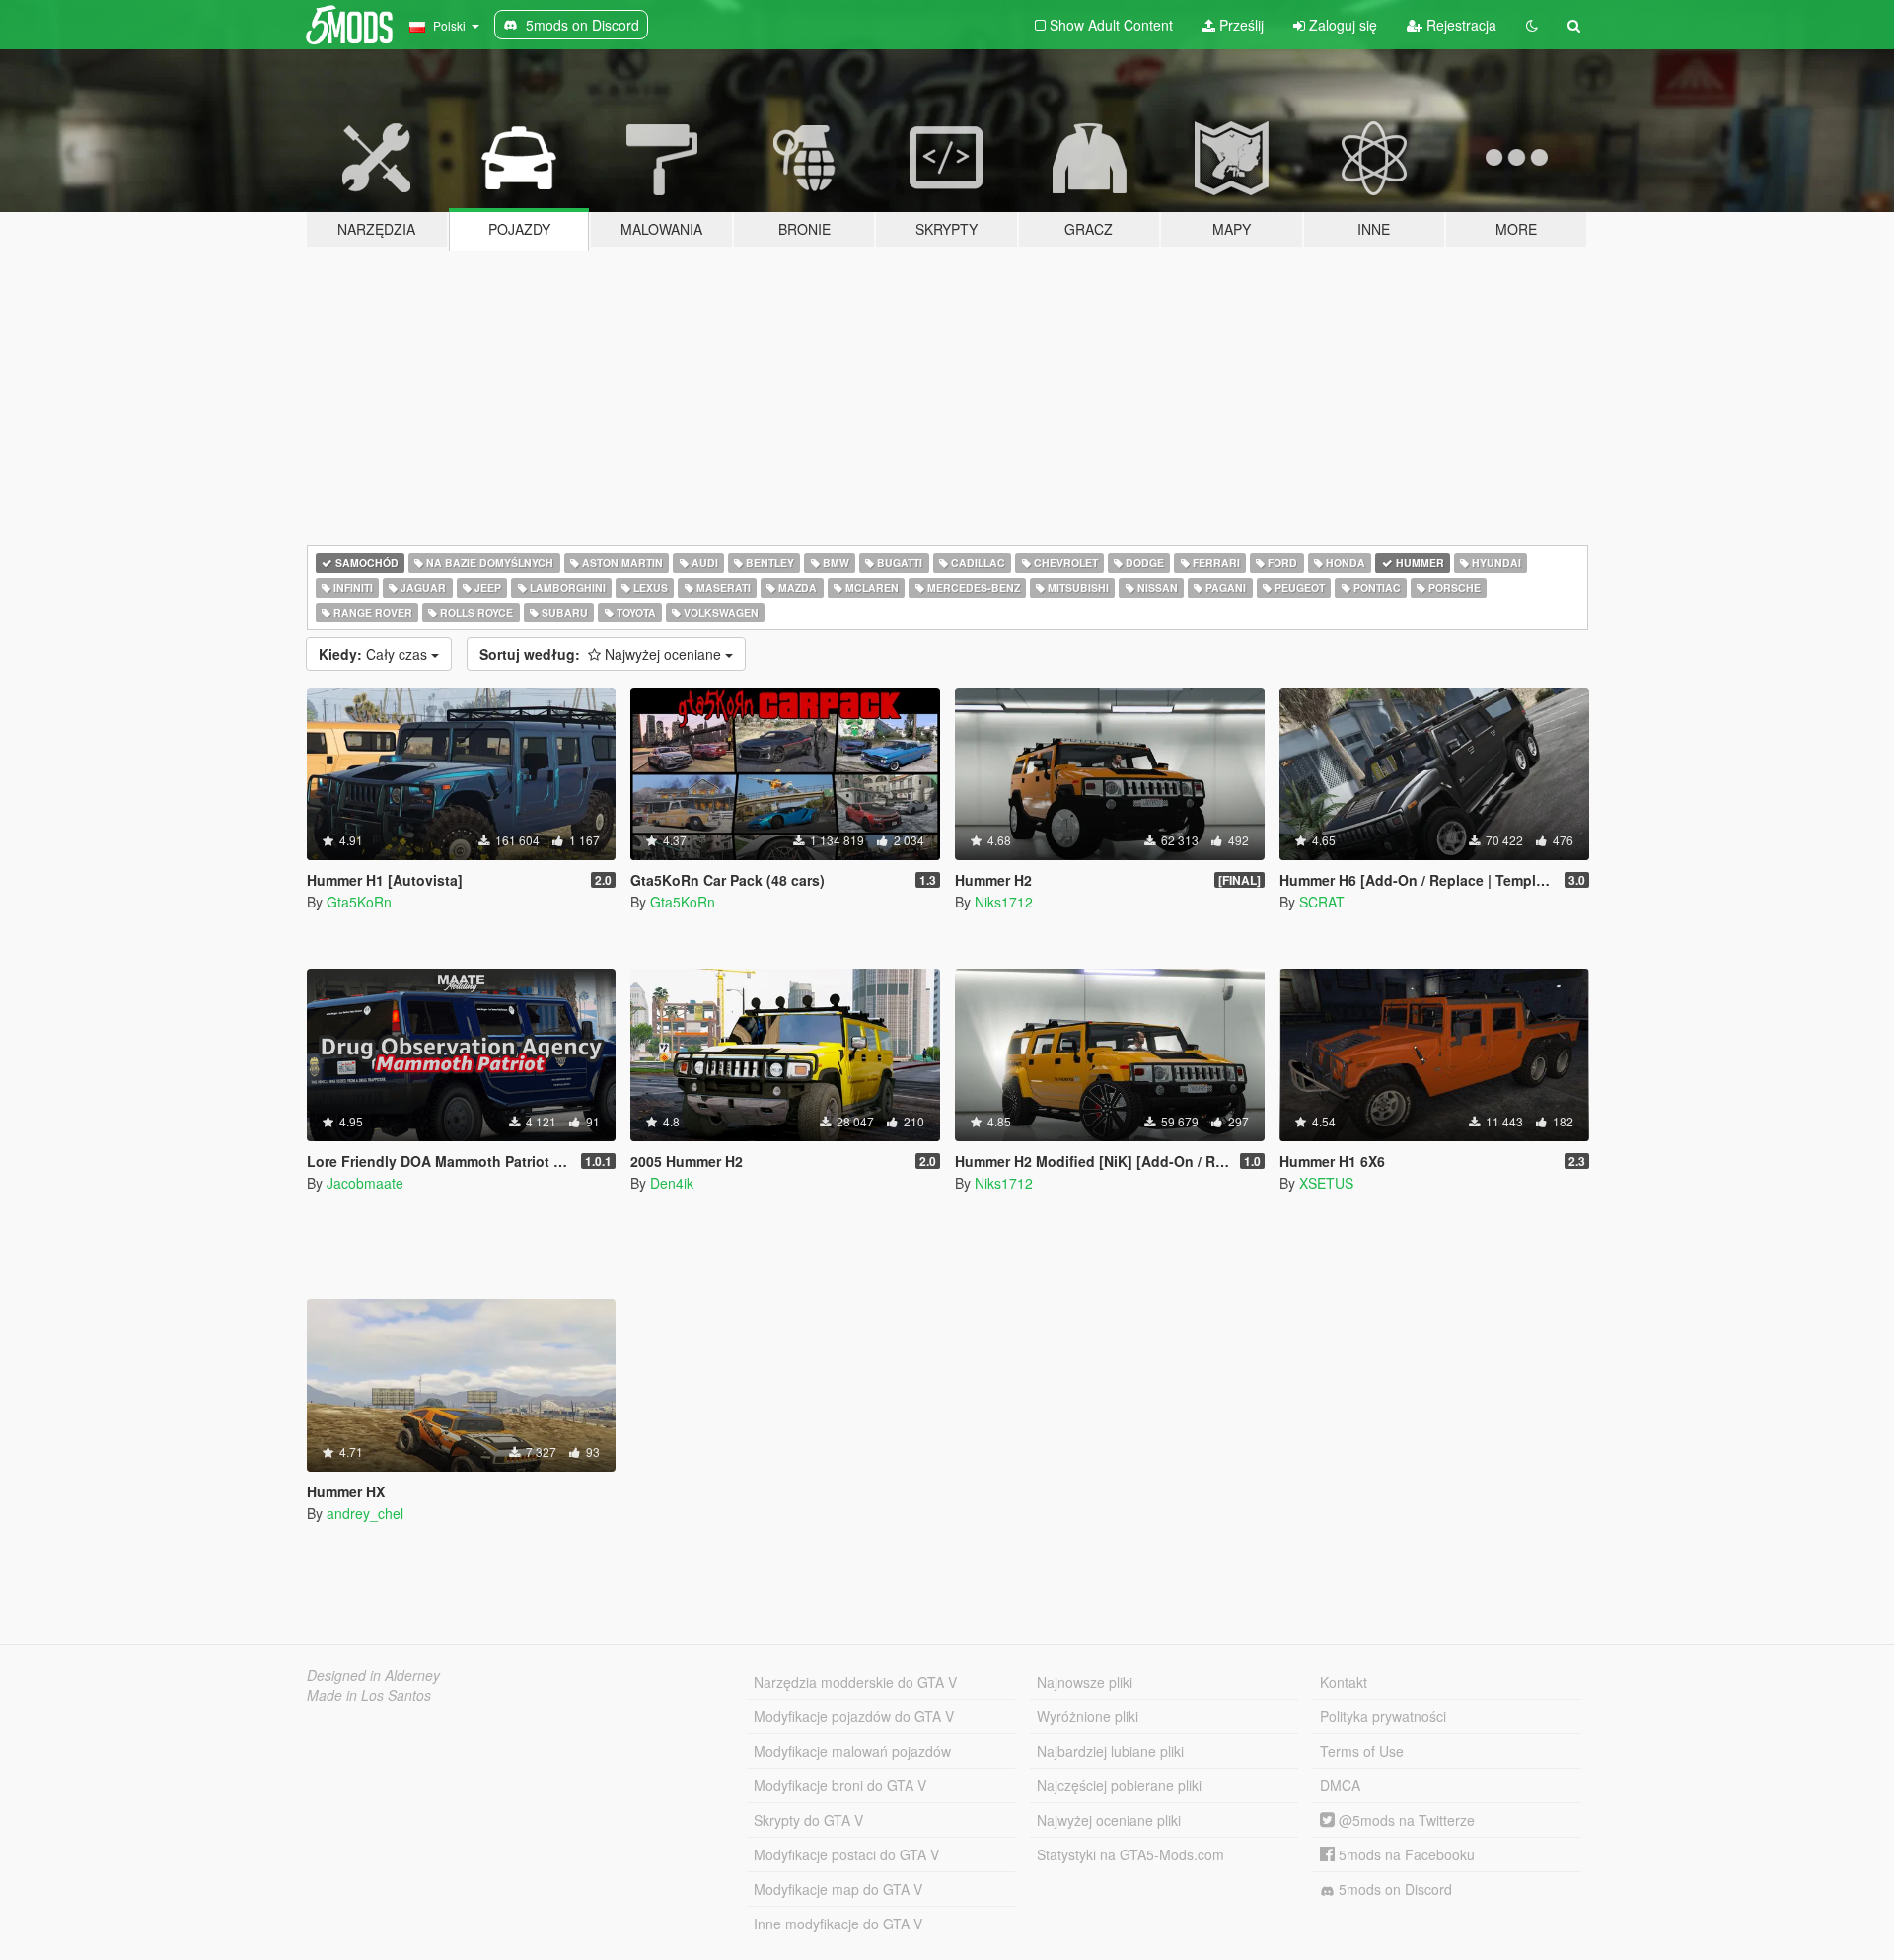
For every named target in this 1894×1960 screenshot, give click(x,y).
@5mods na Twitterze (1405, 1820)
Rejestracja (1459, 25)
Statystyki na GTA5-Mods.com (1130, 1854)
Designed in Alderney (373, 1675)
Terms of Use (1362, 1751)
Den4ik (672, 1183)
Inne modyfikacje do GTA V (838, 1924)
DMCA (1340, 1785)
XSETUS (1326, 1183)
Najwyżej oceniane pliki (1109, 1820)
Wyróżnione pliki (1088, 1716)
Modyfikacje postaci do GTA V (846, 1854)
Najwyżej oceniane (602, 654)
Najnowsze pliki (1085, 1682)
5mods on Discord (1393, 1889)
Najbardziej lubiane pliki (1110, 1751)
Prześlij (1239, 25)
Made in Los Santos (369, 1695)
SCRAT (1322, 902)
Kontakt (1344, 1682)
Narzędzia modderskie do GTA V (855, 1682)
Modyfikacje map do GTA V (838, 1889)
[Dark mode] (1532, 25)
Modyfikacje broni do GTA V (840, 1785)
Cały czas (375, 654)
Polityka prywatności (1383, 1716)
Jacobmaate (365, 1183)
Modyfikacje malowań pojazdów (852, 1751)
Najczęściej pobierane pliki (1119, 1785)
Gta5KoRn (359, 902)
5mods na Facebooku (1405, 1854)
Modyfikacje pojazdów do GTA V (854, 1716)
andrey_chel (365, 1513)
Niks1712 (1004, 902)
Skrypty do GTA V (808, 1820)
